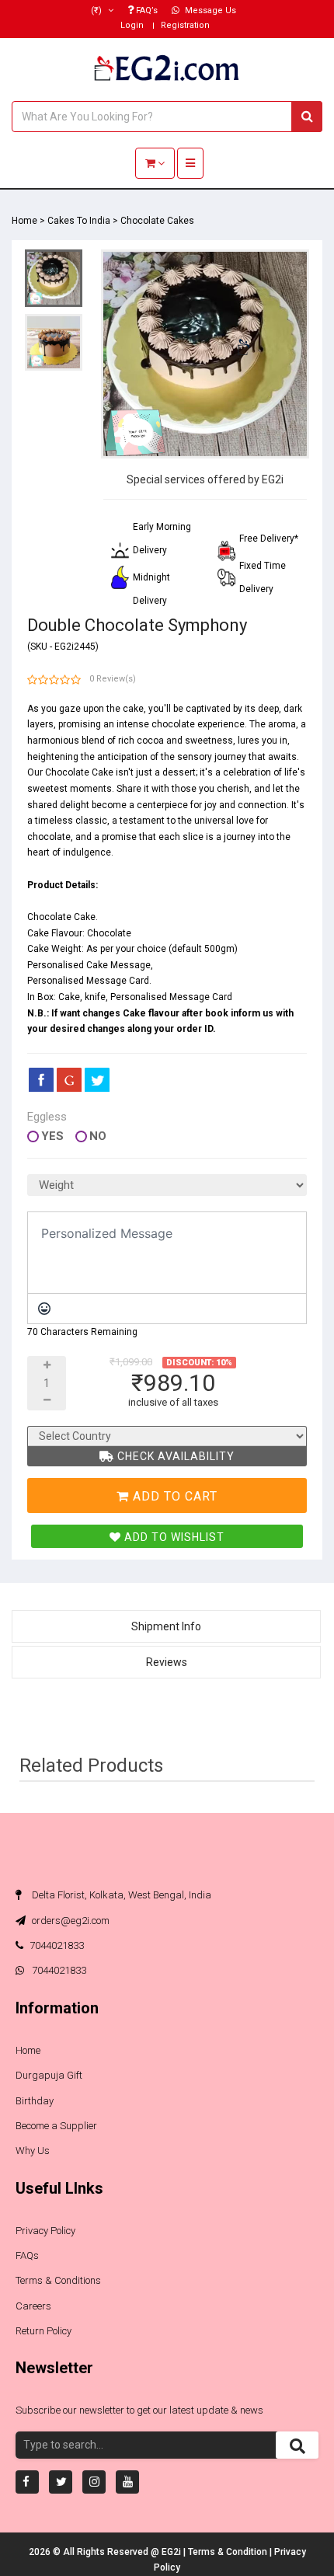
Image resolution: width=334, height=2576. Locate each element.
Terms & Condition (229, 2552)
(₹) (97, 10)
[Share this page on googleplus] (69, 1079)
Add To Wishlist (173, 1537)
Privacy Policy (45, 2231)
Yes (52, 1136)
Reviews (167, 1662)
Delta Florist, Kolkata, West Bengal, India (120, 1895)
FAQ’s (146, 10)
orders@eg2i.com (70, 1921)
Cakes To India (79, 221)
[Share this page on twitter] (97, 1079)
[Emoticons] (44, 1309)
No (98, 1136)
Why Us (33, 2151)
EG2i (172, 2552)
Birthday (35, 2101)
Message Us (209, 10)
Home (24, 221)
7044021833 (57, 1945)
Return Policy (43, 2331)
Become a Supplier (56, 2126)
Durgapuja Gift (49, 2075)
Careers (33, 2306)
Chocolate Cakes (157, 221)
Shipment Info (166, 1626)
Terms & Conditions (58, 2280)
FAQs (27, 2255)
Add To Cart (173, 1496)
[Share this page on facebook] (41, 1079)
